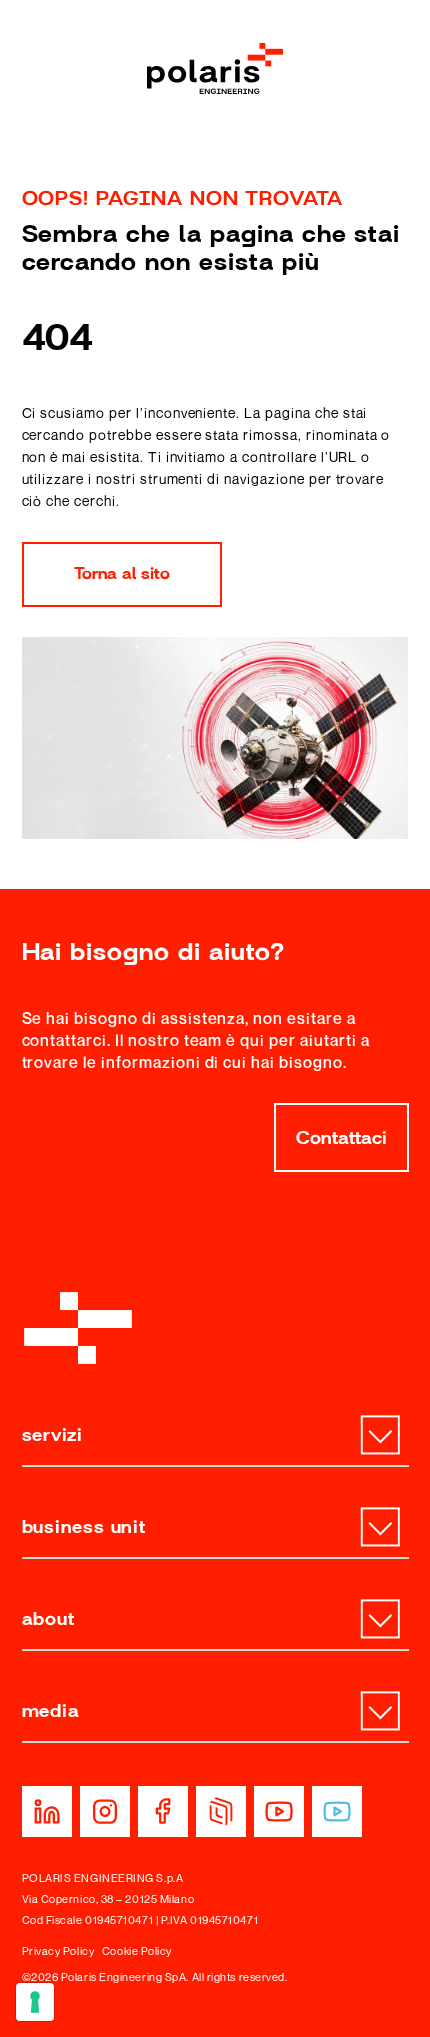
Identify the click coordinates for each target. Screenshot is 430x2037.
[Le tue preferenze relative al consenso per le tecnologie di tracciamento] (35, 2002)
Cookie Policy (137, 1950)
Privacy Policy (58, 1950)
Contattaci (341, 1138)
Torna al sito (122, 574)
